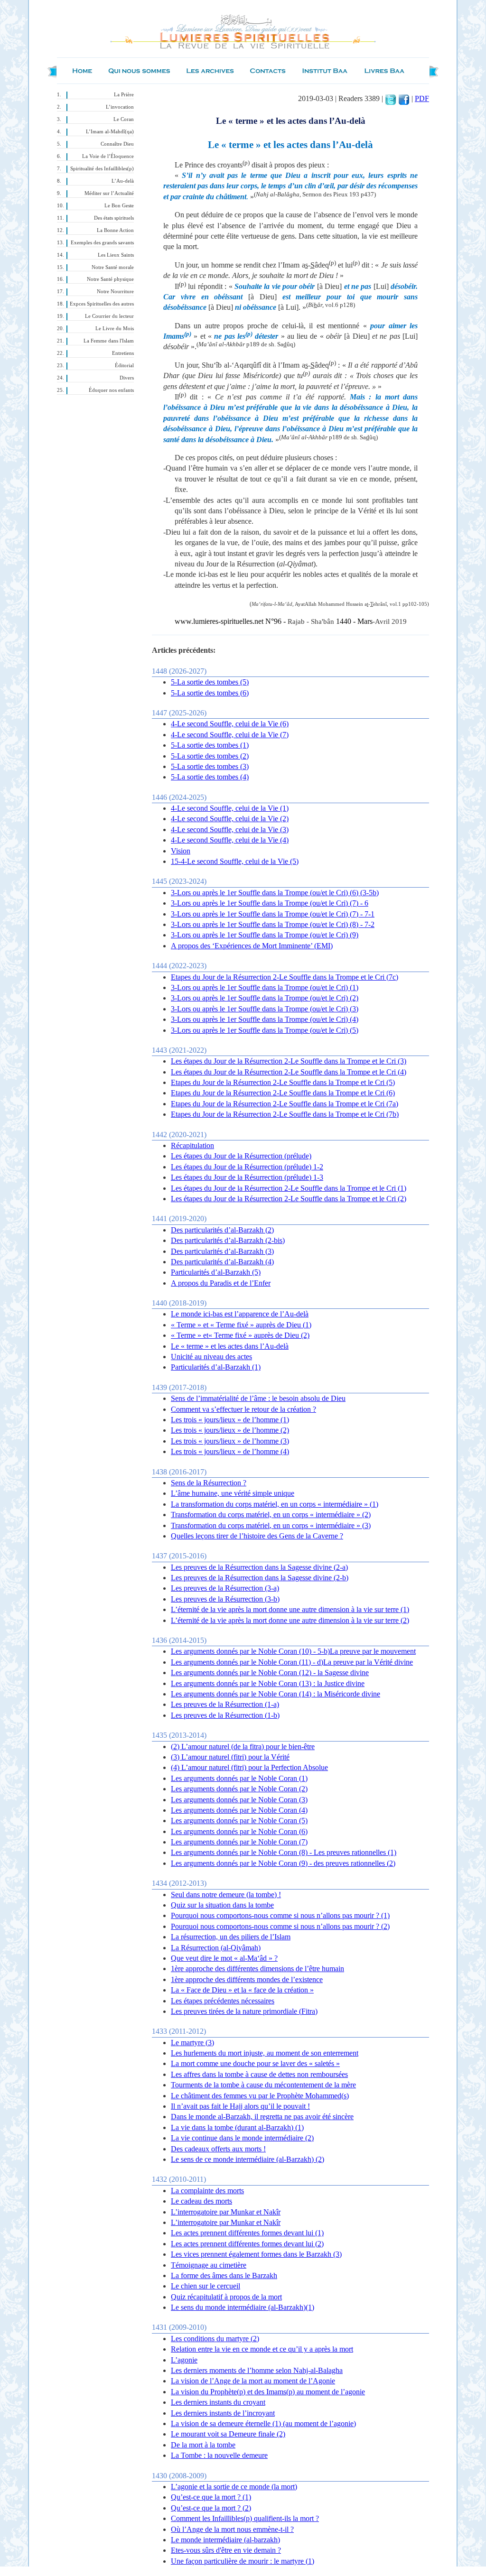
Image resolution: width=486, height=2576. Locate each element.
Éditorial (124, 366)
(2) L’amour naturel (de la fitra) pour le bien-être (243, 1747)
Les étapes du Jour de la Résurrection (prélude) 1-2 (247, 1167)
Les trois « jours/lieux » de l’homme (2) (230, 1430)
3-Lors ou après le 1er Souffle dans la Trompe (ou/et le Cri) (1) (265, 987)
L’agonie (184, 2360)
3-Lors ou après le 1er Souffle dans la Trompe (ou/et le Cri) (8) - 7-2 (273, 924)
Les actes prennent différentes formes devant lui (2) (247, 2244)
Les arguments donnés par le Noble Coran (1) (239, 1778)
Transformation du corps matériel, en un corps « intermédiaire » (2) (271, 1515)
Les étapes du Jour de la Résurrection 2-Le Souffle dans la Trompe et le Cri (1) (289, 1188)
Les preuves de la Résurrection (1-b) (225, 1715)
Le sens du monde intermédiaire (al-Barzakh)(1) (243, 2307)
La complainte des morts (207, 2191)
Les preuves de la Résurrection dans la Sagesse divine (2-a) (259, 1567)
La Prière (124, 95)
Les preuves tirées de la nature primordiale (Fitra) (244, 2011)
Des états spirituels (114, 218)
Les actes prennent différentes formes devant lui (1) (247, 2233)
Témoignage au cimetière (209, 2265)
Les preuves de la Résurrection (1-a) (225, 1704)
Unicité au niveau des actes (211, 1357)
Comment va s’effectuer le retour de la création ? (243, 1409)
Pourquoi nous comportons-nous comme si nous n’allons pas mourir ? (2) (280, 1926)
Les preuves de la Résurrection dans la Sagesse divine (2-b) (260, 1578)
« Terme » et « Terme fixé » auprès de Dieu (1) (241, 1325)
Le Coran (124, 119)
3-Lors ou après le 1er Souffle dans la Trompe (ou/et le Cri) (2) (265, 998)
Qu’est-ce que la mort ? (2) (211, 2508)
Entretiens (123, 353)
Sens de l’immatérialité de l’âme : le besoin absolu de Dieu (258, 1398)
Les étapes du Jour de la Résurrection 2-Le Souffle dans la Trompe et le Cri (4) (289, 1072)
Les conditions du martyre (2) (215, 2339)
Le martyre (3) (192, 2043)
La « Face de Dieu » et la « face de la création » (242, 1990)
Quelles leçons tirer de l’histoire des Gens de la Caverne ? (257, 1536)
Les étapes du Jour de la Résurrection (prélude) (241, 1156)
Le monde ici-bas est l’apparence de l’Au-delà (240, 1314)
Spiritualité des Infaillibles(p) (102, 169)
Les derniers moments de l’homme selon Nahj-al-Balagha (257, 2370)
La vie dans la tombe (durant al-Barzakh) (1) (237, 2127)
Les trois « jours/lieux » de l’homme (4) (230, 1451)
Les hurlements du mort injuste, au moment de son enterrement (265, 2053)
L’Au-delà (123, 181)
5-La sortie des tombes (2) (210, 756)
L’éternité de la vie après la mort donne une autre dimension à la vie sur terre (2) (290, 1620)
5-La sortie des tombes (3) (210, 766)
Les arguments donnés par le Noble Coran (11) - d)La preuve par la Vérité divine (292, 1662)
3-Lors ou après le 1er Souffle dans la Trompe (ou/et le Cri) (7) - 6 (270, 903)
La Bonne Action (115, 230)
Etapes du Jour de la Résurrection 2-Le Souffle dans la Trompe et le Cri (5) (283, 1082)
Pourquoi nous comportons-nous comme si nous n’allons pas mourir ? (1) (280, 1915)
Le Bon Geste (119, 206)
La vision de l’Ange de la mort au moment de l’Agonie (253, 2381)
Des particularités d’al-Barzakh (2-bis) (228, 1240)
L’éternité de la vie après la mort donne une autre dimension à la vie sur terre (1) (290, 1609)
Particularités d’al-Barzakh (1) (216, 1367)
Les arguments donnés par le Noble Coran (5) (239, 1821)
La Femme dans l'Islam (109, 341)
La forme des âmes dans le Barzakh (224, 2275)
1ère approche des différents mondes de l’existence (247, 1979)
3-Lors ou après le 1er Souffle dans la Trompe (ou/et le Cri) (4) (265, 1019)
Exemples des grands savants (102, 243)
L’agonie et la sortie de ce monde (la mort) (234, 2487)
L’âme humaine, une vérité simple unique (233, 1493)
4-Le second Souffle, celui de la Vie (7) (230, 735)
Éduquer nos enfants (111, 390)
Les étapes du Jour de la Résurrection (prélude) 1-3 (247, 1177)
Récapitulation (192, 1145)
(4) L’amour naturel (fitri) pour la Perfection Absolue (249, 1767)
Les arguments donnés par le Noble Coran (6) (239, 1831)
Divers (127, 378)
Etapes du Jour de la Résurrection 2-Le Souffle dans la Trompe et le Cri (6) (283, 1093)
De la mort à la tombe (203, 2445)
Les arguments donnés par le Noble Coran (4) (239, 1810)
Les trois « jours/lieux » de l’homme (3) (230, 1441)
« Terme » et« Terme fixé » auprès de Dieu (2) (240, 1335)
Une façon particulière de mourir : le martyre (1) (243, 2561)
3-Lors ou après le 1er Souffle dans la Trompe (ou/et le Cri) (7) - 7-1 (273, 914)
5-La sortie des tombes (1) (210, 745)
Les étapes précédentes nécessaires (223, 2001)
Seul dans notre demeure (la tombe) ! (226, 1895)
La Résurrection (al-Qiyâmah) (216, 1948)
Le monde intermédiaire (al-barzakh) (225, 2540)
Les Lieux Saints (116, 255)
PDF (422, 98)
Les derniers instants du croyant (218, 2402)
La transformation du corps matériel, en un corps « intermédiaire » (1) (275, 1504)
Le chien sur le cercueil (206, 2286)
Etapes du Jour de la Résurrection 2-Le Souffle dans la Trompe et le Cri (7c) (285, 977)
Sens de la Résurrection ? (209, 1483)
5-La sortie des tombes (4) (210, 777)
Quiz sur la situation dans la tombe (222, 1905)
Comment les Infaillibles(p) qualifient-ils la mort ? (245, 2518)
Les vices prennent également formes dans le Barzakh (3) (256, 2254)
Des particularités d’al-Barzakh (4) (222, 1262)
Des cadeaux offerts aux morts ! (218, 2149)
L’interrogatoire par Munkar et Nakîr (226, 2212)
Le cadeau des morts (201, 2201)
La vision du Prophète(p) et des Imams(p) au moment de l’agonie (268, 2392)
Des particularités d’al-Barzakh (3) (222, 1251)
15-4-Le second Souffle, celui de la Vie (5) (235, 861)
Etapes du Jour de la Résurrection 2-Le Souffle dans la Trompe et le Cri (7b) (285, 1114)
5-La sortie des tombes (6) (210, 693)
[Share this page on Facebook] (404, 98)
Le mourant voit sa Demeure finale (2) (228, 2434)
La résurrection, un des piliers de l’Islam (231, 1937)
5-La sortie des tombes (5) (210, 682)
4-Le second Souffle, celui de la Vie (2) (230, 819)
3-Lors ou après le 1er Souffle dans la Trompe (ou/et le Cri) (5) (265, 1030)
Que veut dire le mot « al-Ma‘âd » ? (224, 1958)
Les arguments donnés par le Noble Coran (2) (239, 1789)
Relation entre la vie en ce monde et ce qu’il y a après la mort (262, 2349)
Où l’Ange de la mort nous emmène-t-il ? (232, 2529)
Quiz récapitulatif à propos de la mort (226, 2297)
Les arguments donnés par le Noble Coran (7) (239, 1842)
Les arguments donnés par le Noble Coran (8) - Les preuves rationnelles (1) (284, 1852)
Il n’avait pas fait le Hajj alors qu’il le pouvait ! (240, 2106)
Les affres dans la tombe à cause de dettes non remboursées (259, 2074)
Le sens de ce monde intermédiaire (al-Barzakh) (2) (248, 2159)
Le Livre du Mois (115, 329)
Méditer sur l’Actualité (109, 193)
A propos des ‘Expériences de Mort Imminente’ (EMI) (252, 946)
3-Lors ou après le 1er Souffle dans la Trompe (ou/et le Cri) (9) (265, 935)
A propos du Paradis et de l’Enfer (221, 1283)
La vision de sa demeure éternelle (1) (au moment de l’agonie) (263, 2423)
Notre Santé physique (110, 279)
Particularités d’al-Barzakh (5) (216, 1272)
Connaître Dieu (117, 144)
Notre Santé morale (113, 267)
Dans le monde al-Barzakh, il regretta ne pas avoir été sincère (262, 2117)
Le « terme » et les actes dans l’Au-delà (230, 1346)
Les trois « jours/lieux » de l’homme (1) (230, 1420)
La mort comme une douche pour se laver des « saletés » (255, 2063)
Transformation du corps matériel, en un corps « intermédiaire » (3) (271, 1525)
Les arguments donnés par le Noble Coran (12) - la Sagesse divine (270, 1673)
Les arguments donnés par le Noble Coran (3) (239, 1800)
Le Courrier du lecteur (109, 316)
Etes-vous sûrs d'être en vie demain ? (226, 2550)
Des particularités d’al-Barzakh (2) (222, 1230)
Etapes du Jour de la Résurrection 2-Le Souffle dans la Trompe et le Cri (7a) (285, 1104)
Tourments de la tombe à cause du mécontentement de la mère (263, 2085)
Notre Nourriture (115, 292)
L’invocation (120, 107)
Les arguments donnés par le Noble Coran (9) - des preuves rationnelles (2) (283, 1863)
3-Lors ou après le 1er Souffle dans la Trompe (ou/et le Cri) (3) (265, 1009)
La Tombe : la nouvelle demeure (219, 2455)
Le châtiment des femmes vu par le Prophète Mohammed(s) (260, 2096)
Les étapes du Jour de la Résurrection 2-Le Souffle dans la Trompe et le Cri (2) (289, 1199)
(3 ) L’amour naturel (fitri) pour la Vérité (230, 1757)
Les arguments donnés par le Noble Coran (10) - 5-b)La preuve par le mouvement (293, 1651)
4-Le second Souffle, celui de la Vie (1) (230, 808)
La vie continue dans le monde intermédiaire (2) (242, 2138)
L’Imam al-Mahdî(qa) (110, 132)
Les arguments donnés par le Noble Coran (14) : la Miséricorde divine (276, 1694)
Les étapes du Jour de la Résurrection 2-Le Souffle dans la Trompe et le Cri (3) (289, 1061)
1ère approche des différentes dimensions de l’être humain (257, 1969)
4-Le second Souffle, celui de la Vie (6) (230, 724)
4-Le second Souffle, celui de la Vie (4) (230, 840)
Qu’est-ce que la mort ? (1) (211, 2497)
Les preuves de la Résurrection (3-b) (225, 1599)
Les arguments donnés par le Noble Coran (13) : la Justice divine (268, 1683)
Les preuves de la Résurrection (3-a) (225, 1588)
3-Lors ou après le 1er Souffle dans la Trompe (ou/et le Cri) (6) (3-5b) (275, 893)
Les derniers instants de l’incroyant (223, 2413)
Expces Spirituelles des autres (102, 304)
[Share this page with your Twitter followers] (391, 98)
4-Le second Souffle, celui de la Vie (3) (230, 829)
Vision (181, 851)
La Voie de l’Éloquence (108, 156)
